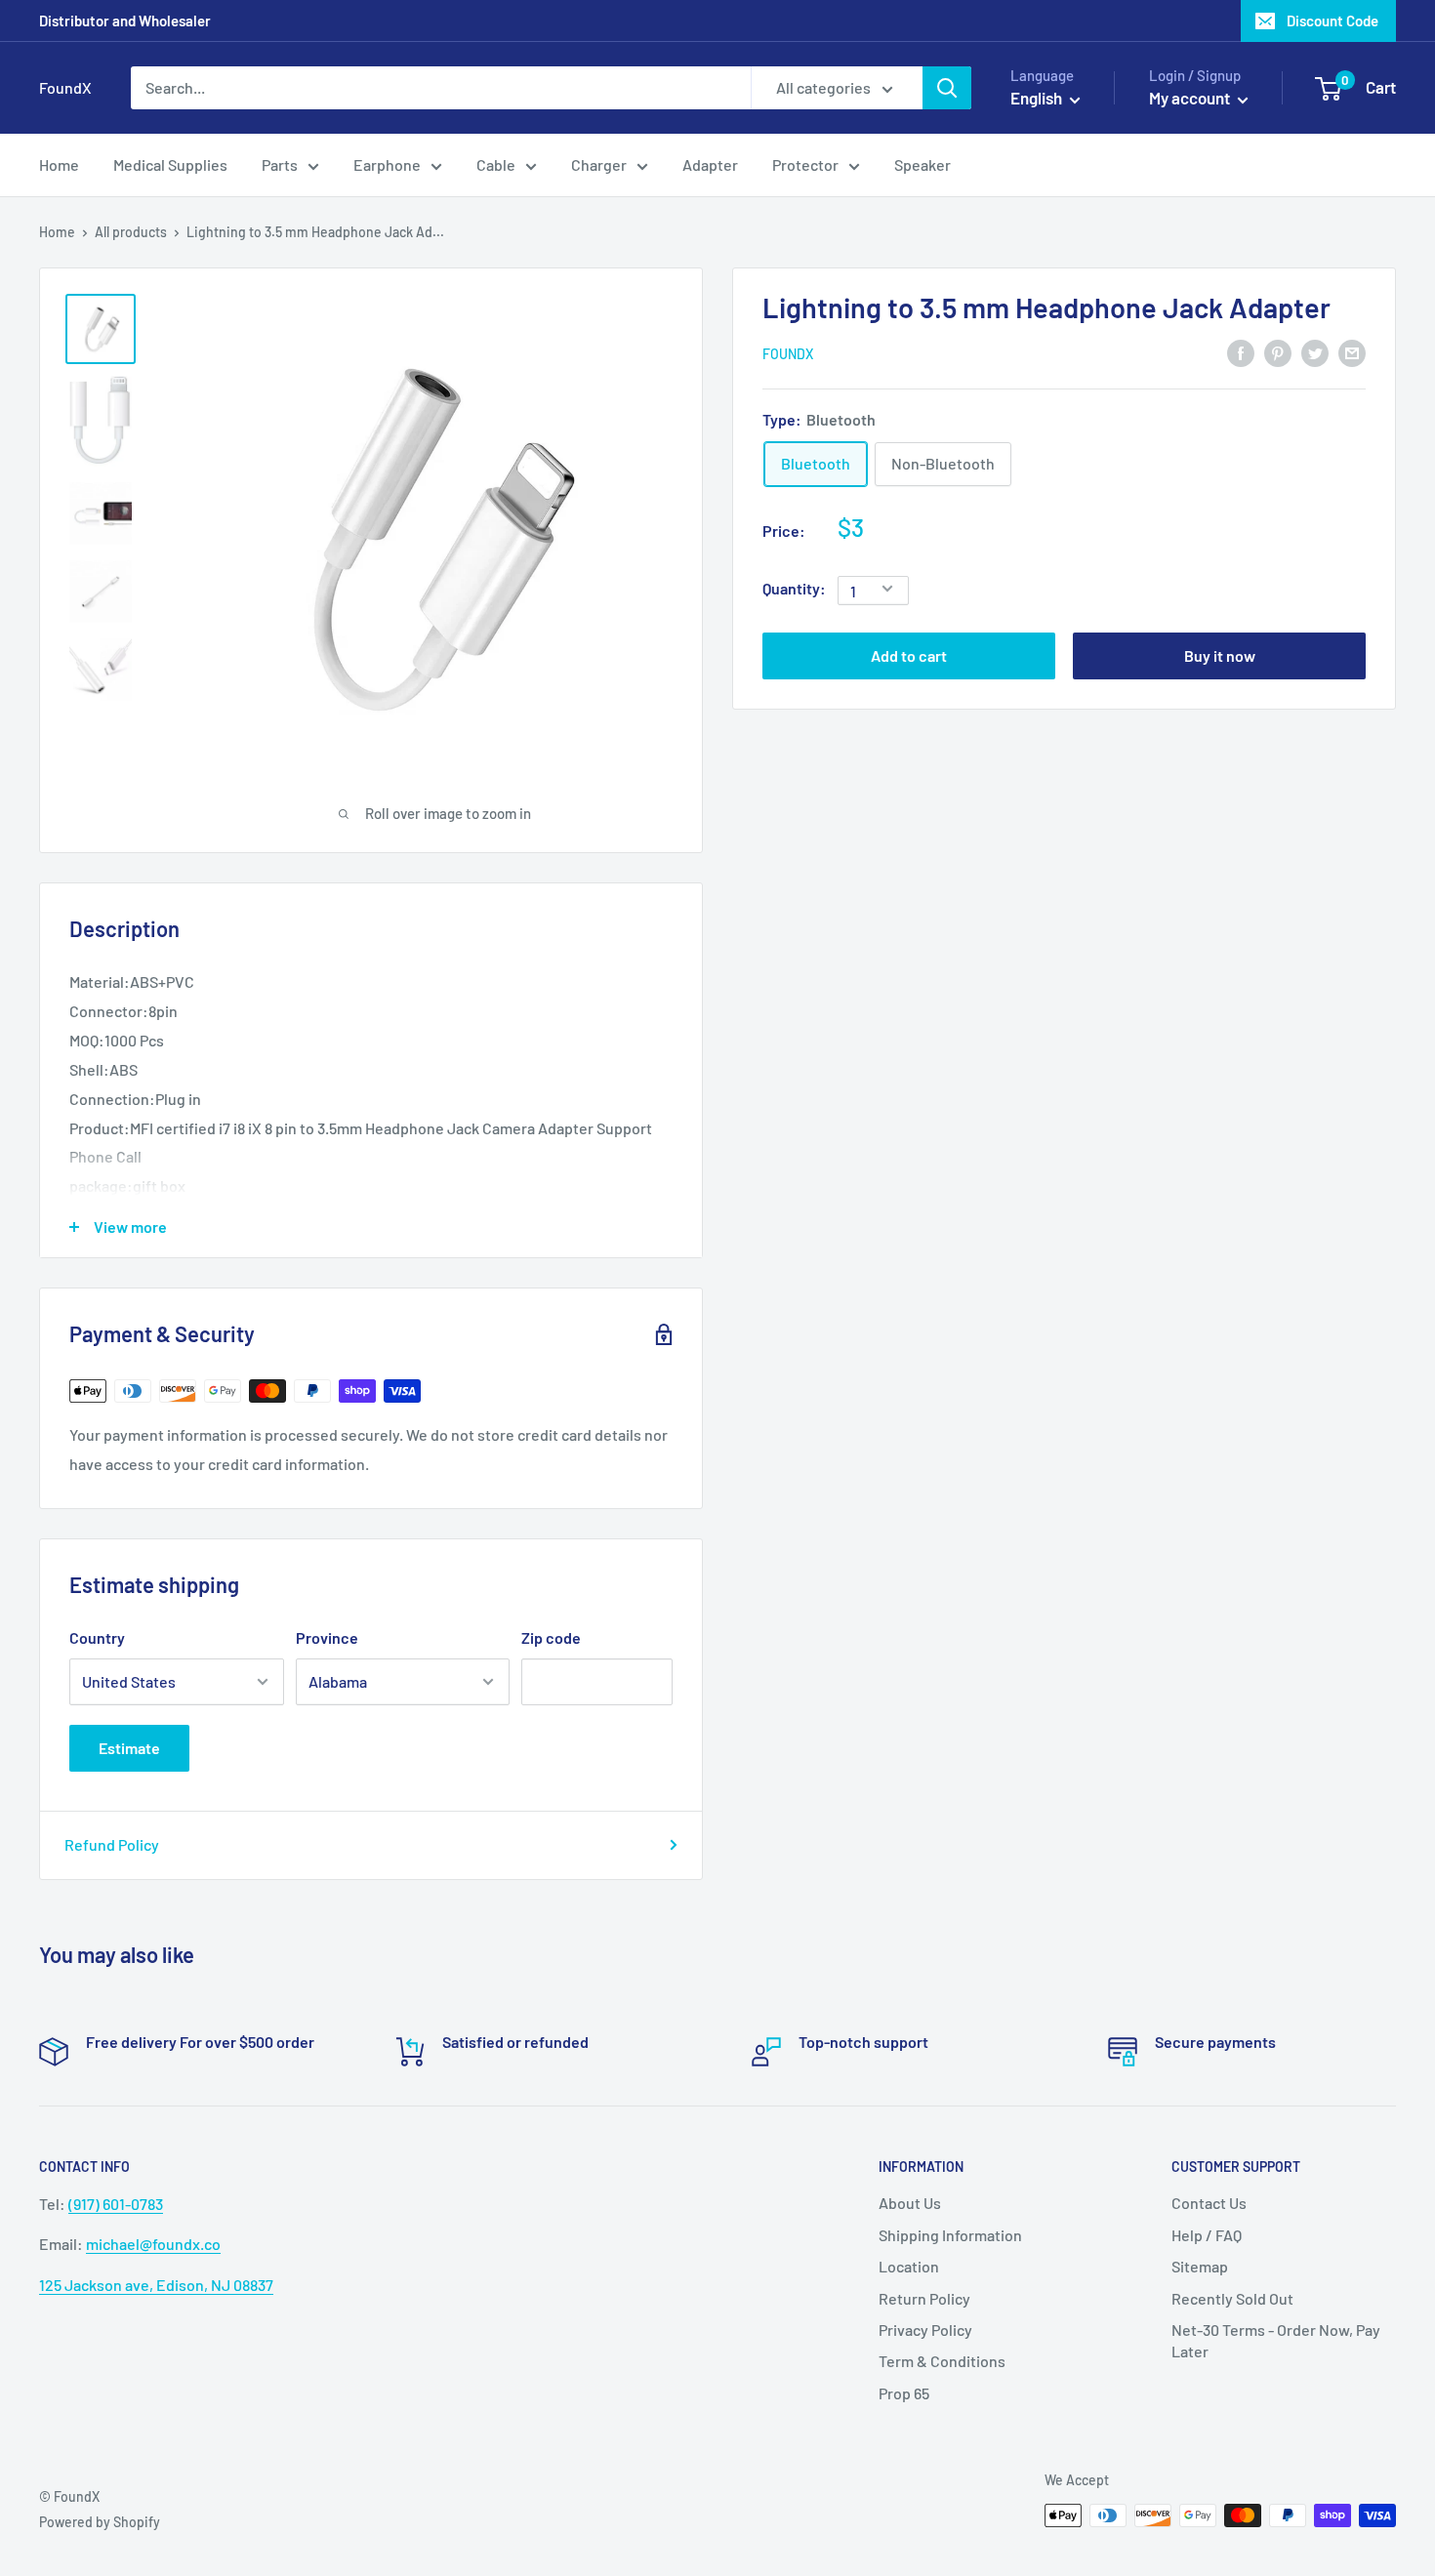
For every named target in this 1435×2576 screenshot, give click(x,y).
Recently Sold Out (1232, 2298)
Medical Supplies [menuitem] (170, 164)
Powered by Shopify (100, 2522)
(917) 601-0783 (116, 2204)
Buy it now (1220, 654)
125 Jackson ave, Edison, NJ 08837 (156, 2285)
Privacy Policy (925, 2330)
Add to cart (909, 654)
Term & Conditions (942, 2361)
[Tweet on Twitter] (1315, 352)
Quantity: (794, 588)
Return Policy (924, 2298)
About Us (910, 2203)
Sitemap (1200, 2266)
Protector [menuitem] (805, 164)
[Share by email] (1352, 352)
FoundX (788, 353)
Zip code (551, 1637)
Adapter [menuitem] (710, 164)
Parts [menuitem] (280, 164)
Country (97, 1637)
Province (327, 1637)
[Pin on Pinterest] (1278, 352)
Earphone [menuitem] (387, 164)
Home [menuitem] (59, 164)
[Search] (947, 88)
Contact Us (1209, 2203)
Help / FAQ (1207, 2235)
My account (1191, 98)
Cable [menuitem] (496, 164)
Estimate (129, 1748)
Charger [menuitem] (599, 164)
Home (57, 232)
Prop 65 (904, 2393)
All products (131, 232)
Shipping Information (950, 2235)
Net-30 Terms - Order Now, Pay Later (1276, 2340)
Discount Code (1332, 20)
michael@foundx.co (153, 2244)
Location (909, 2266)
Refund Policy (112, 1844)
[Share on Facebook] (1241, 352)
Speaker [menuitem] (922, 164)
